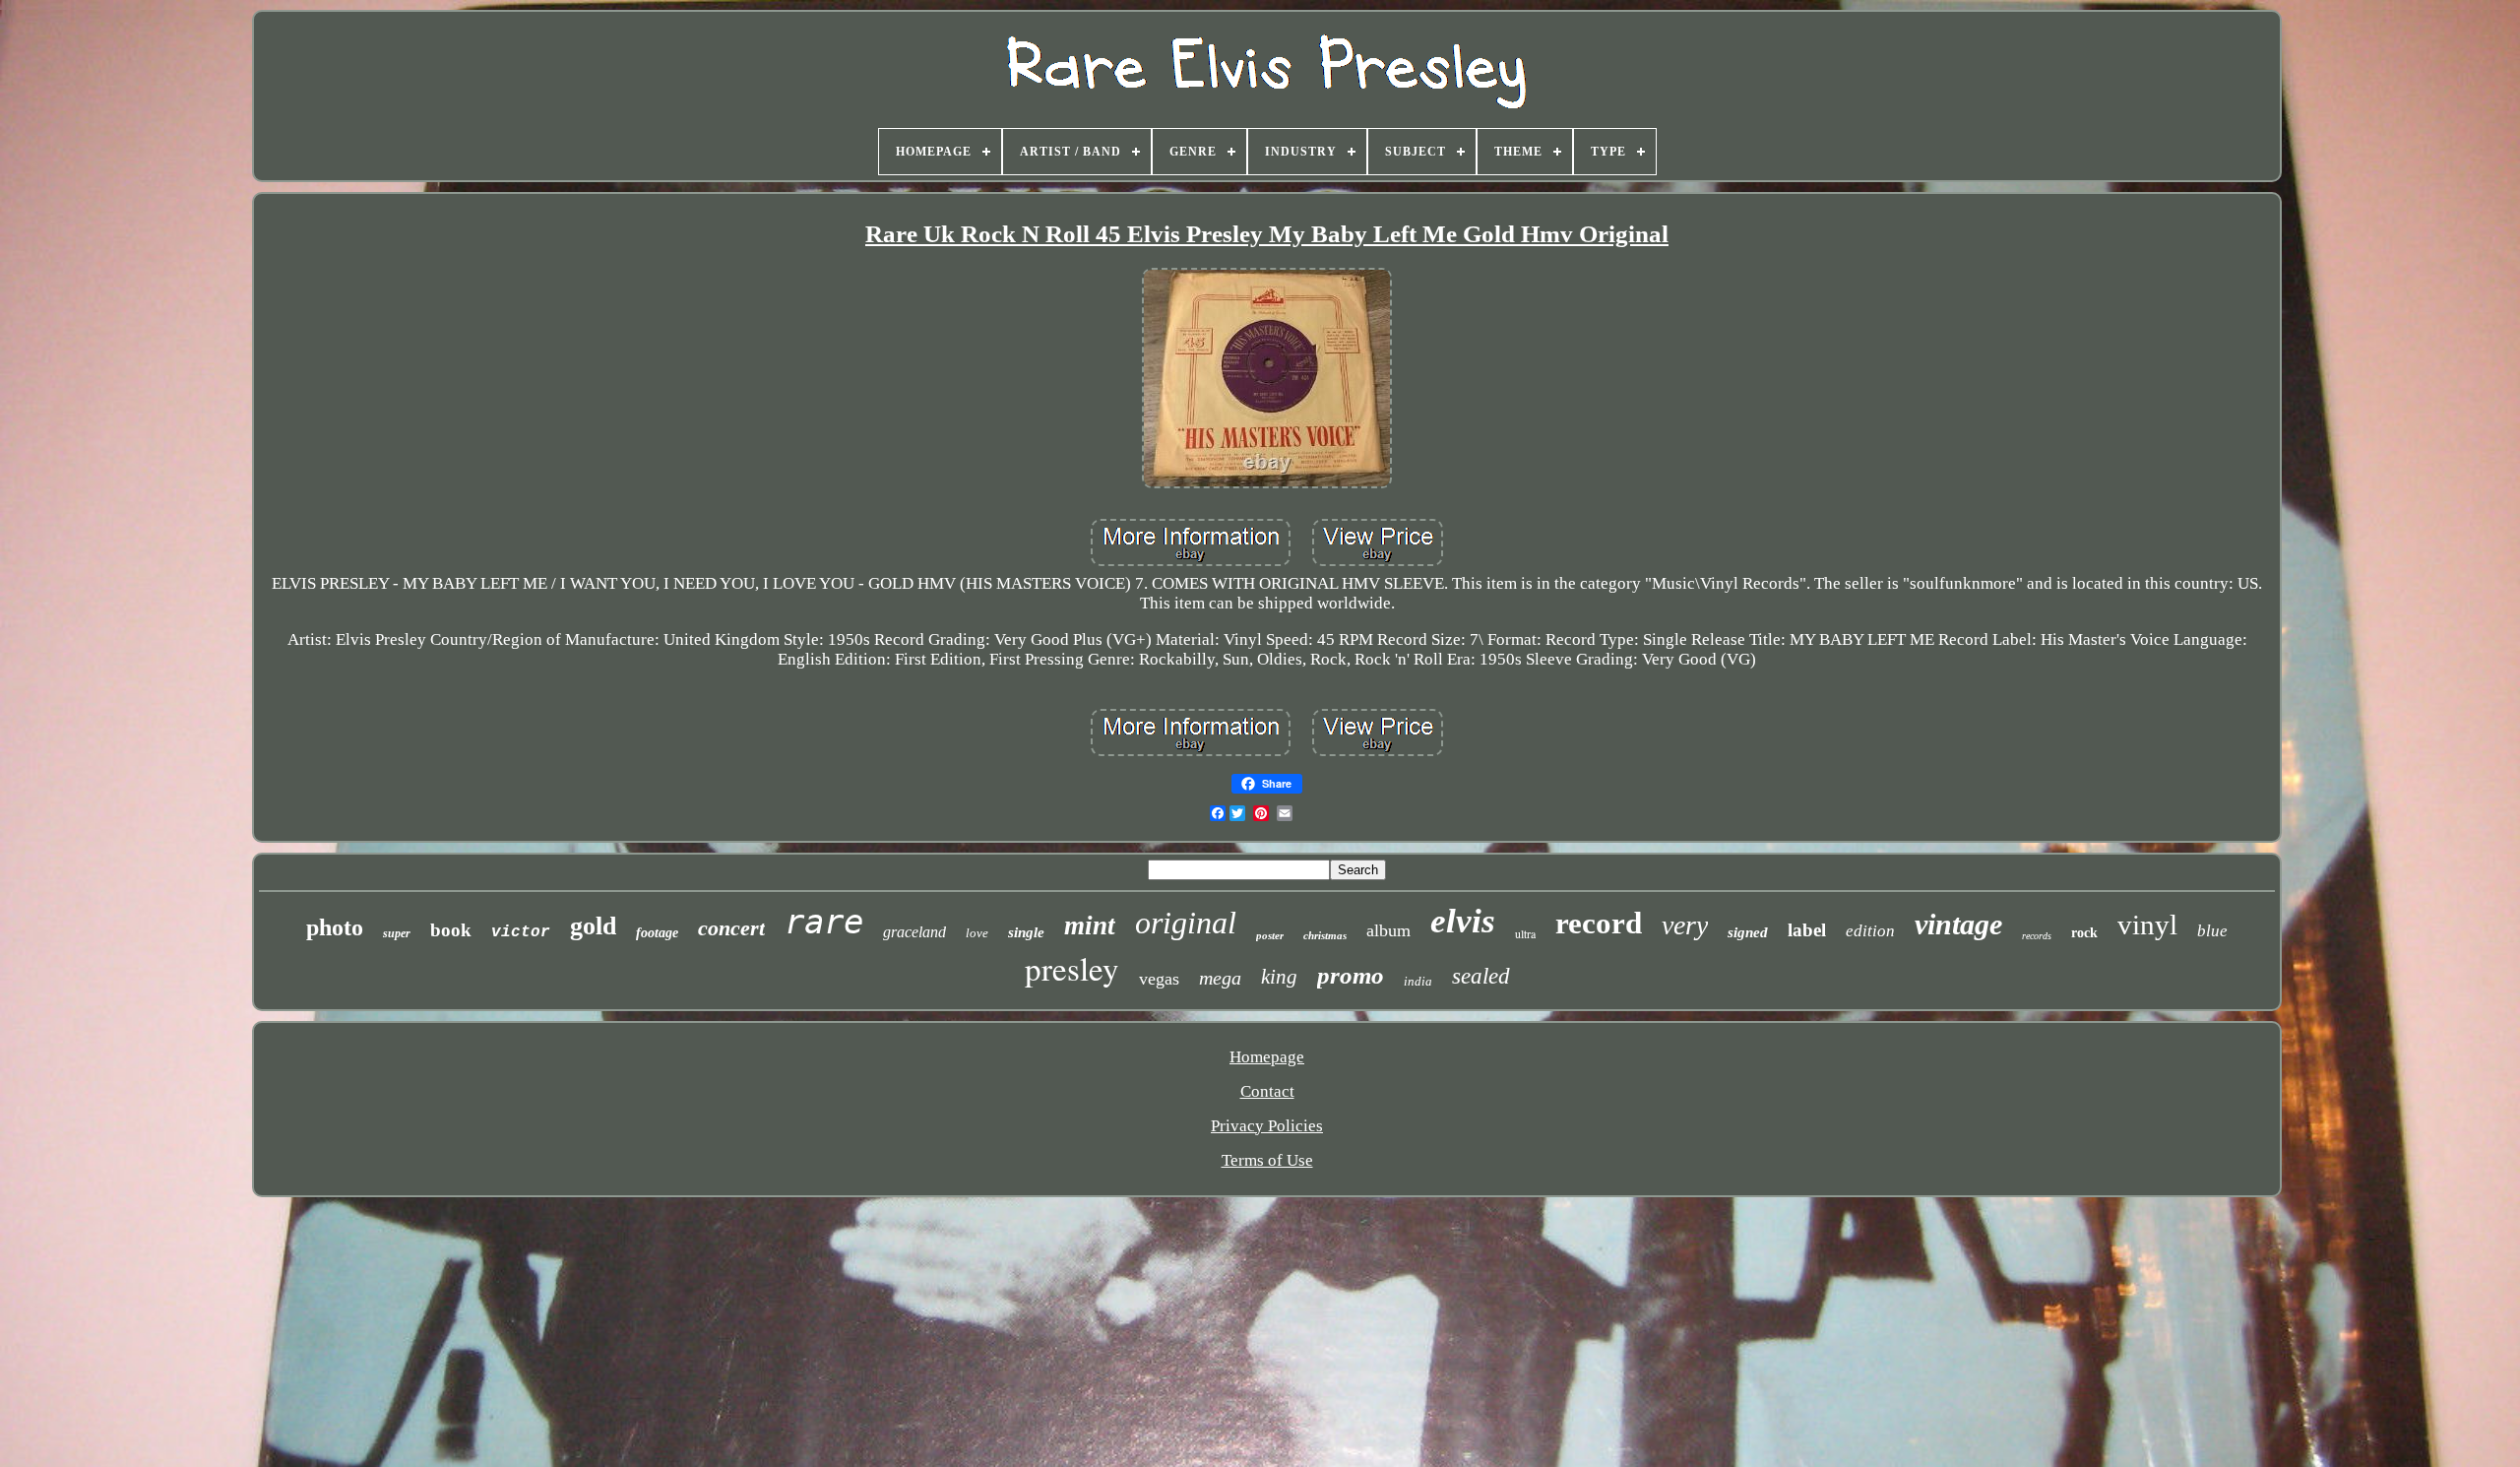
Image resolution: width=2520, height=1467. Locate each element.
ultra (1525, 933)
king (1279, 977)
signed (1748, 932)
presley (1072, 968)
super (397, 933)
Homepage (1267, 1057)
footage (657, 933)
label (1807, 930)
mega (1220, 978)
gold (593, 926)
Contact (1267, 1091)
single (1026, 932)
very (1685, 925)
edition (1870, 931)
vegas (1159, 979)
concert (731, 928)
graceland (914, 932)
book (451, 930)
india (1418, 981)
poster (1270, 935)
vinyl (2147, 925)
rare (824, 922)
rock (2084, 933)
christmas (1325, 935)
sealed (1481, 976)
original (1186, 923)
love (977, 933)
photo (335, 927)
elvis (1463, 921)
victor (521, 932)
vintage (1958, 924)
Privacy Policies (1267, 1126)
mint (1090, 925)
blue (2212, 931)
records (2037, 936)
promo (1351, 975)
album (1388, 930)
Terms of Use (1267, 1160)
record (1599, 923)
